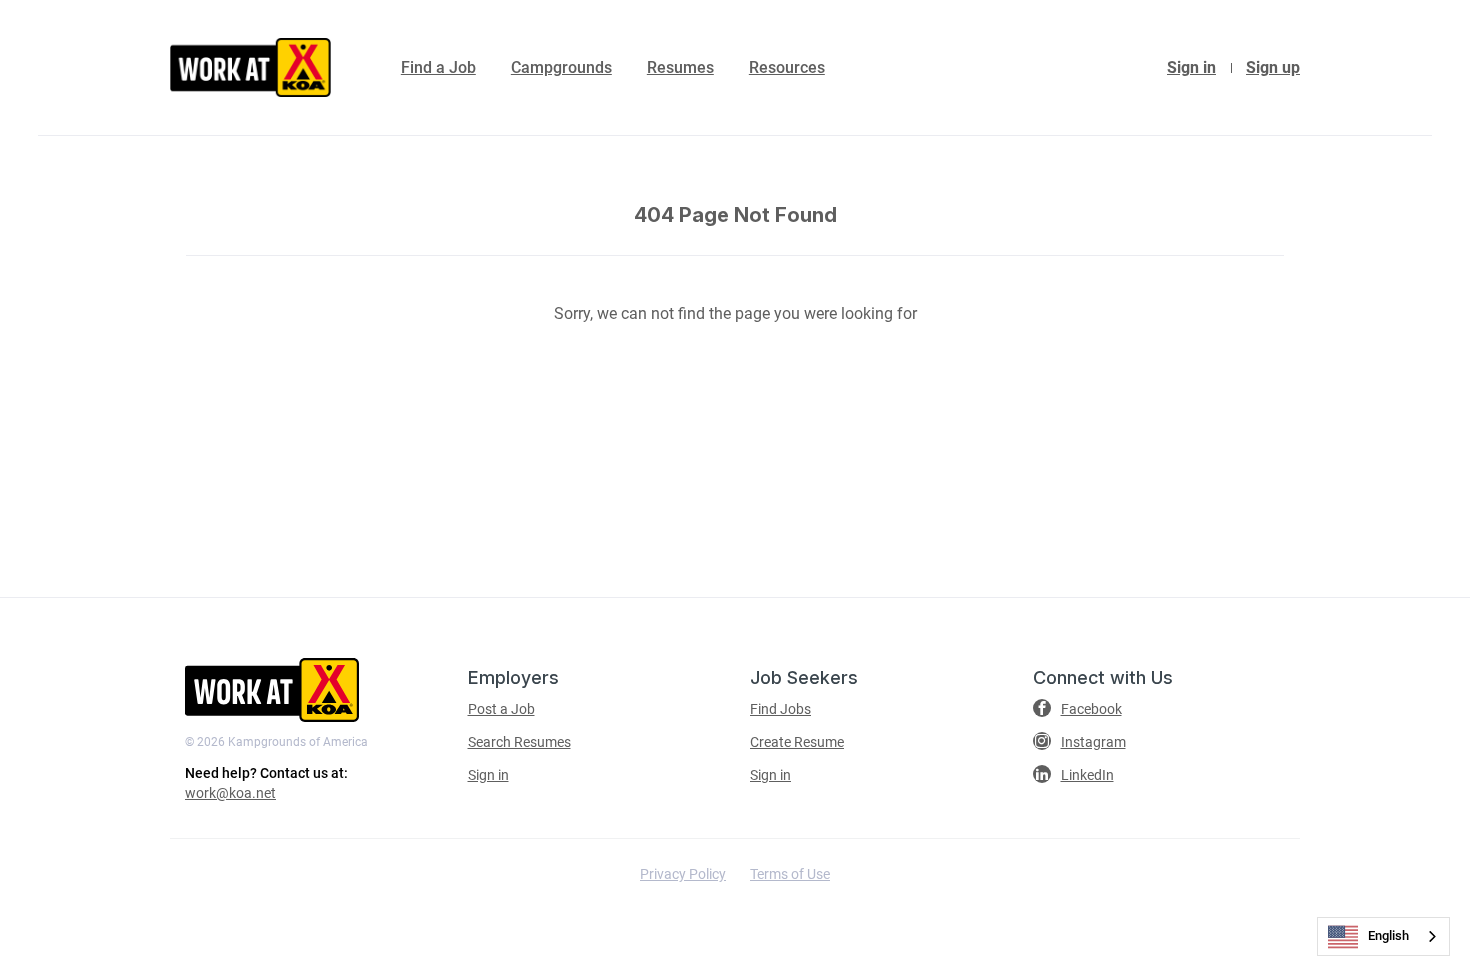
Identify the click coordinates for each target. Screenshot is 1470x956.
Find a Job (438, 67)
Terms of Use (790, 874)
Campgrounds (561, 67)
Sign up (1273, 67)
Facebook (1091, 709)
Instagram (1093, 742)
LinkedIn (1087, 775)
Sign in (1191, 67)
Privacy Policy (683, 874)
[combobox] (1383, 936)
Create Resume (797, 742)
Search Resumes (519, 742)
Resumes (680, 67)
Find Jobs (780, 709)
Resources (787, 67)
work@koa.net (230, 793)
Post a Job (501, 709)
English (1388, 935)
